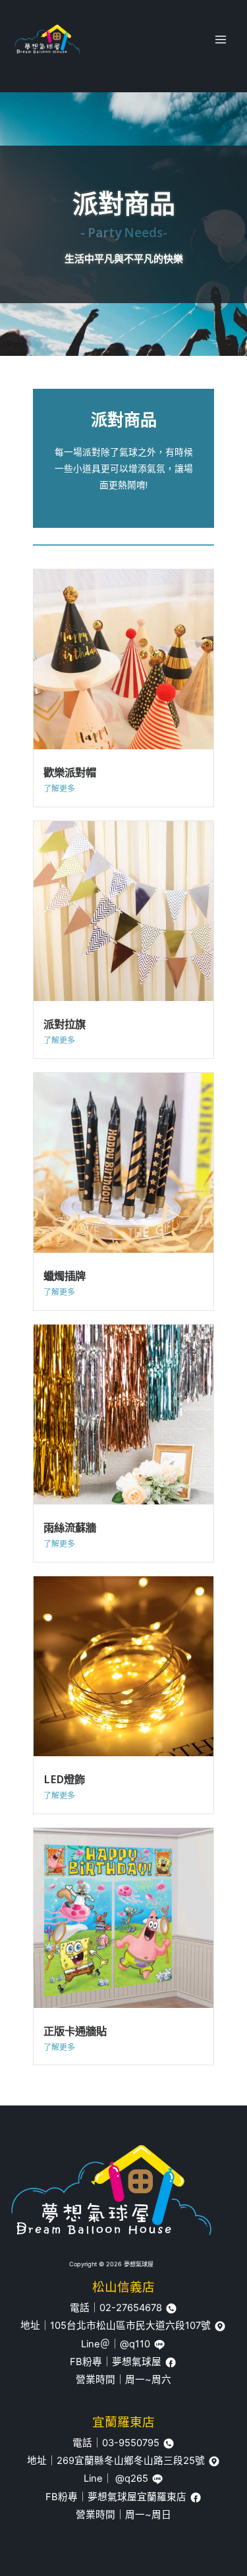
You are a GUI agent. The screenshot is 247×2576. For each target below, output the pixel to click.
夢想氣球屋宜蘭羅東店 (138, 2497)
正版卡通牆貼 (75, 2031)
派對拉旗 (65, 1024)
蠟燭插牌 (65, 1275)
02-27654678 (132, 2308)
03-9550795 (132, 2443)
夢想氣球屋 (138, 2362)
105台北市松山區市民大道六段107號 (132, 2326)
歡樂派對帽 (70, 772)
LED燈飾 (64, 1779)
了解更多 (59, 788)
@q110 (136, 2344)
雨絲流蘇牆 (70, 1527)
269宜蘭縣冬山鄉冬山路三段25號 (132, 2461)
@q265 (132, 2478)
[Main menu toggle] (221, 40)
